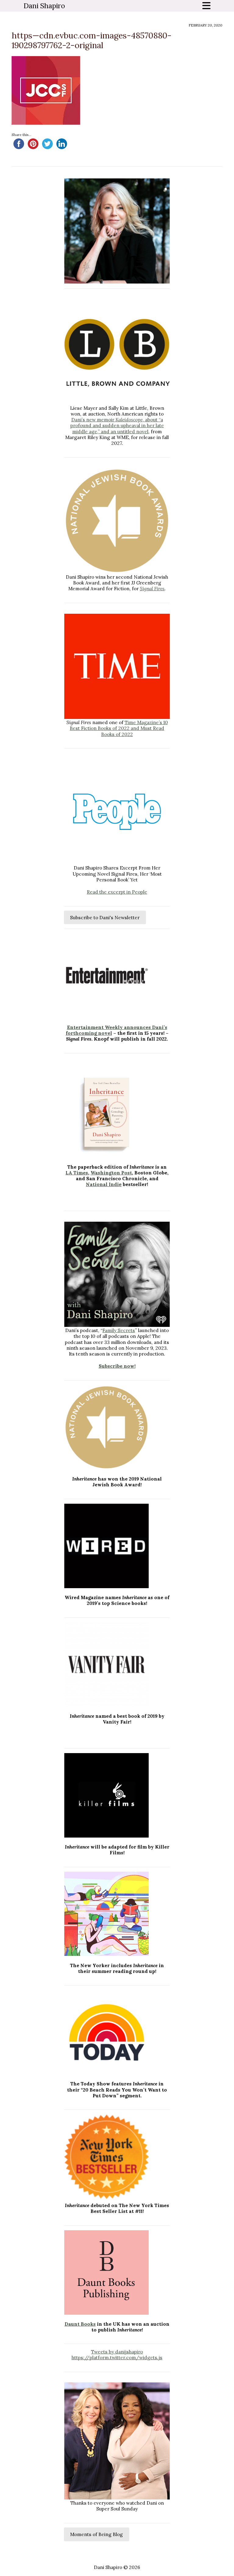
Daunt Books (80, 2324)
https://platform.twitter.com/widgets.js (117, 2358)
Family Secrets (119, 1330)
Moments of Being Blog (96, 2534)
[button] (112, 279)
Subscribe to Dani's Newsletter (105, 918)
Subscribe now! (117, 1366)
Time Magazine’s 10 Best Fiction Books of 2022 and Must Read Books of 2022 (119, 728)
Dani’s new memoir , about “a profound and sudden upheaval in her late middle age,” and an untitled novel (117, 425)
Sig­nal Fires (152, 589)
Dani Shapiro (44, 6)
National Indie (104, 1184)
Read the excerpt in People (117, 892)
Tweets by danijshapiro (117, 2352)
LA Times (77, 1173)
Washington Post (111, 1173)
